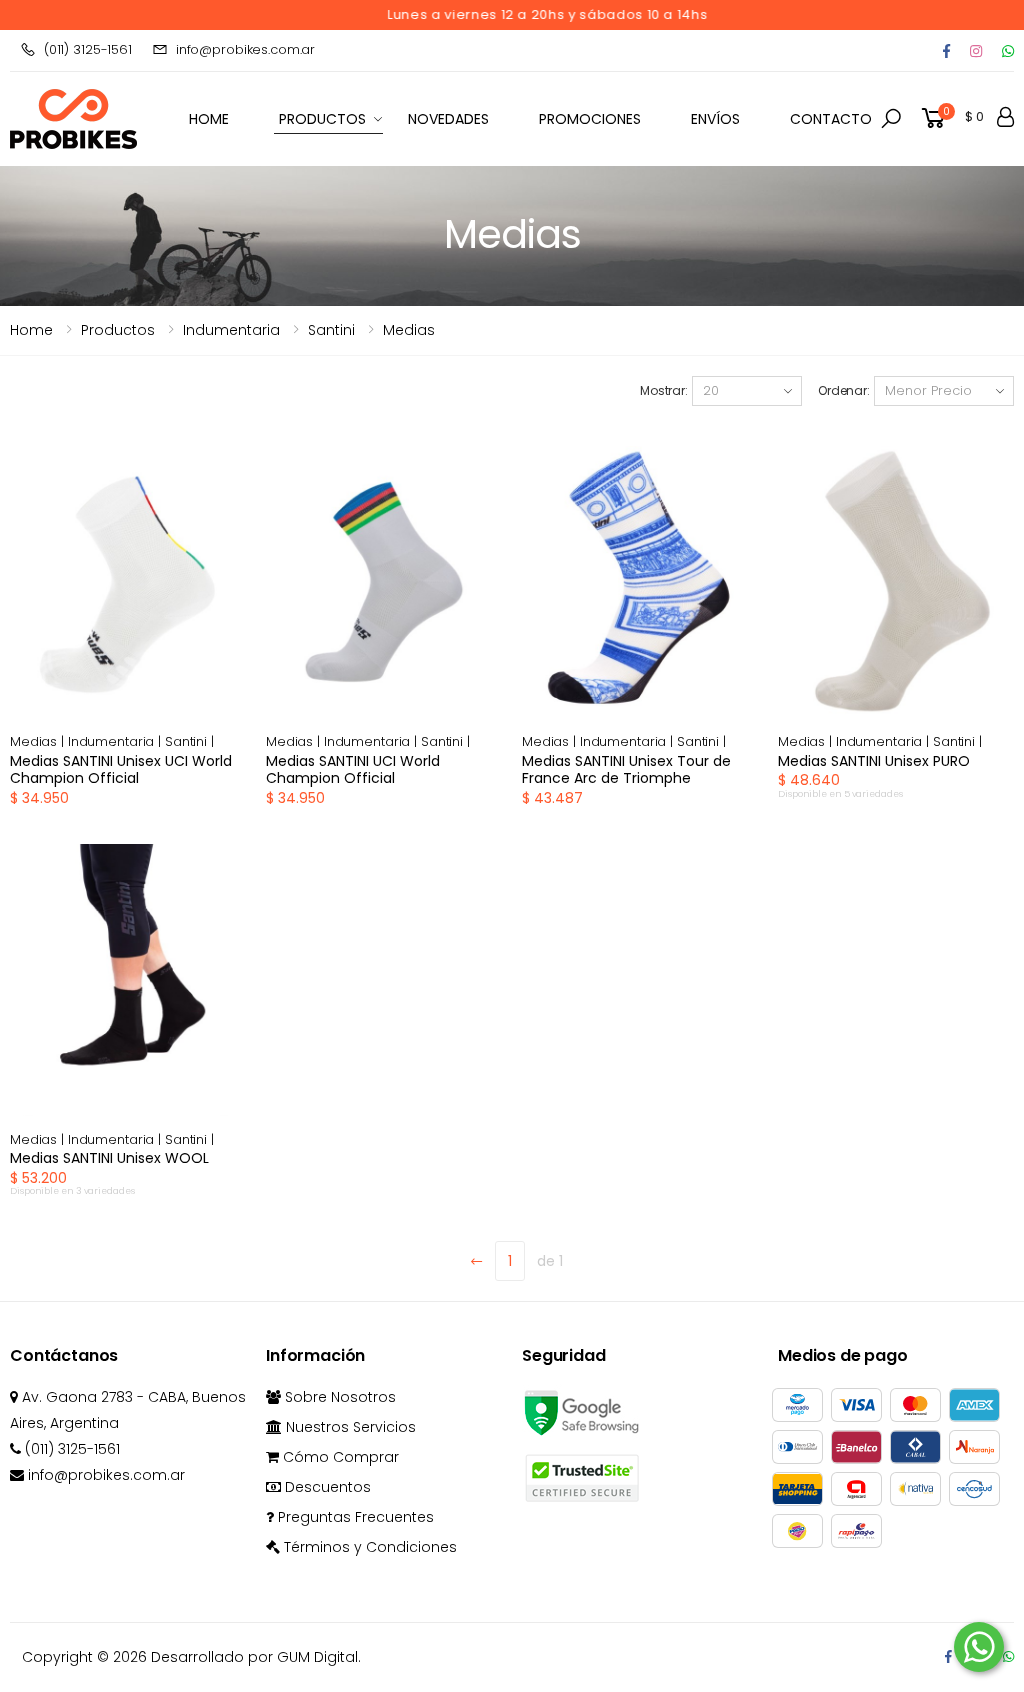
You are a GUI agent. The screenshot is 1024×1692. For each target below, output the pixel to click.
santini (331, 330)
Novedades (448, 119)
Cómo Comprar (339, 1457)
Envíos (715, 119)
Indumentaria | (116, 741)
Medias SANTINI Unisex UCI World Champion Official (121, 770)
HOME (209, 119)
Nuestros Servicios (349, 1427)
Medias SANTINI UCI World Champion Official (353, 770)
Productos (322, 119)
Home (31, 330)
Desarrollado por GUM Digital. (256, 1657)
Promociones (590, 119)
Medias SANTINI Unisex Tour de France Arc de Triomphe (626, 770)
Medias (409, 330)
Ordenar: (844, 390)
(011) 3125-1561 (88, 49)
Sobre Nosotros (338, 1397)
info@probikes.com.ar (245, 49)
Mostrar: (664, 390)
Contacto (831, 119)
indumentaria (231, 330)
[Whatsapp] (1008, 51)
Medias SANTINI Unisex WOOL (109, 1158)
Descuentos (326, 1487)
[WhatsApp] (1008, 1656)
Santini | (189, 741)
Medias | (39, 741)
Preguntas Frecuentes (354, 1517)
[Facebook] (946, 51)
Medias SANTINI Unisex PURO (874, 761)
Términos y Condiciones (368, 1547)
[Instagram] (976, 51)
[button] (891, 119)
